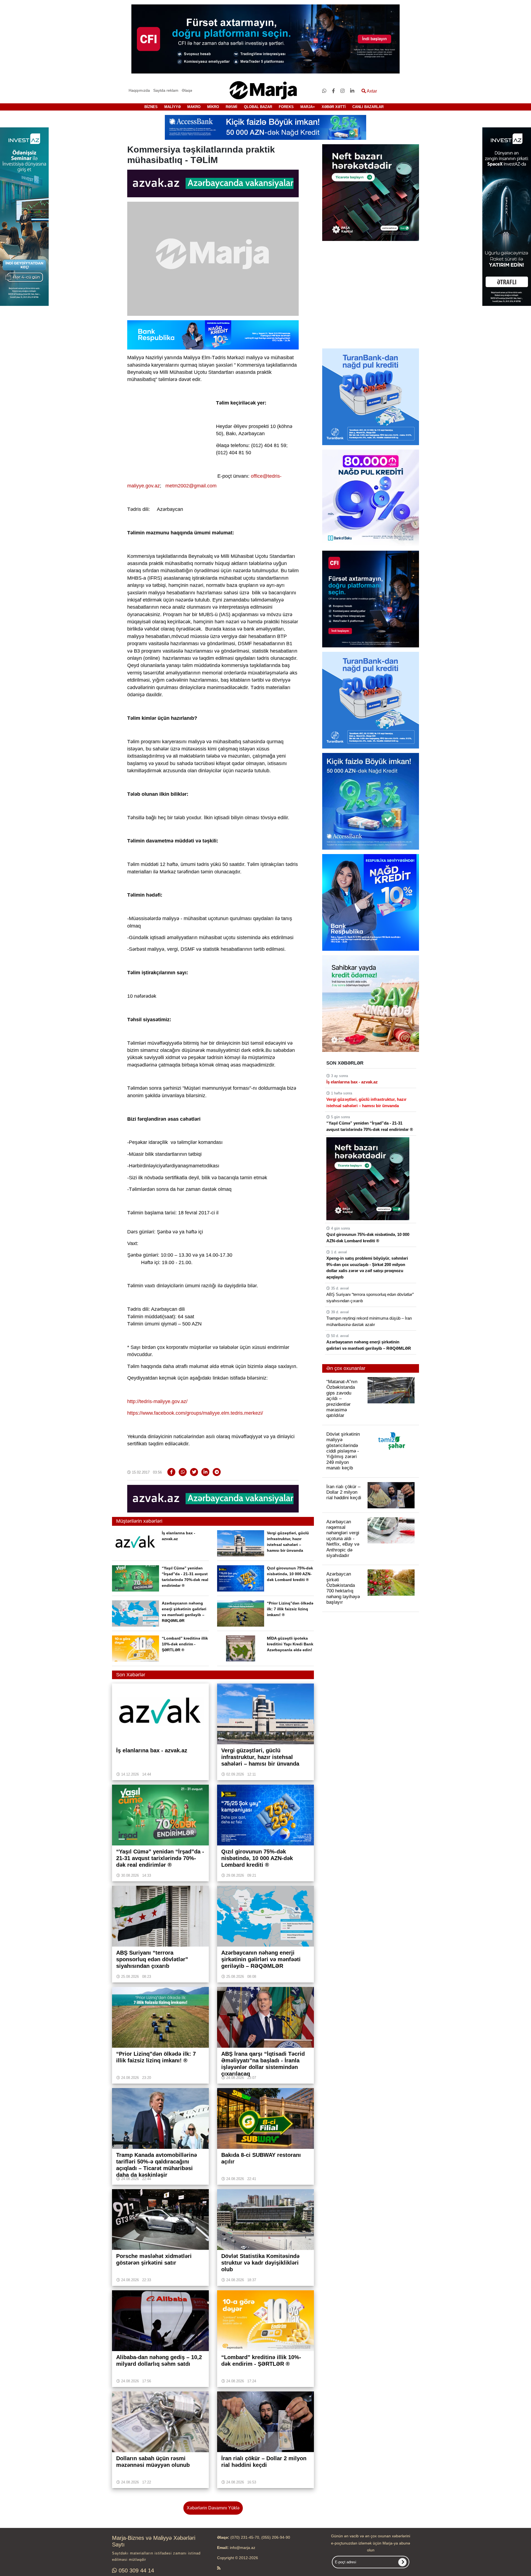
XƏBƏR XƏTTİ (334, 107)
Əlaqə (187, 90)
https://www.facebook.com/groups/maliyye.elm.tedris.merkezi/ (195, 1413)
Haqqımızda (139, 90)
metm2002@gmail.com (191, 486)
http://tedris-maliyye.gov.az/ (157, 1401)
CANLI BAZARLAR (368, 107)
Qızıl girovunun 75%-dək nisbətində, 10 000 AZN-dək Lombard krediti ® (290, 1574)
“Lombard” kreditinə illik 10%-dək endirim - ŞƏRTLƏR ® (185, 1644)
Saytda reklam (166, 90)
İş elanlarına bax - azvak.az (352, 1082)
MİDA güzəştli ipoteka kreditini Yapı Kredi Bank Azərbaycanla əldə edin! (290, 1644)
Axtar (371, 91)
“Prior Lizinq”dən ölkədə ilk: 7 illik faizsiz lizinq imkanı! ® (290, 1609)
